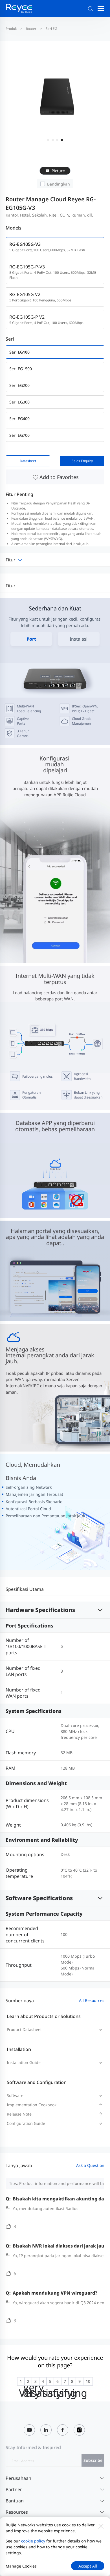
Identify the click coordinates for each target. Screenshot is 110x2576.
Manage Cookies (21, 2566)
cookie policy (33, 2541)
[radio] (21, 2381)
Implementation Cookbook (32, 2105)
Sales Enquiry (82, 461)
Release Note (19, 2114)
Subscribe (93, 2460)
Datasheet (28, 461)
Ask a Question (90, 2165)
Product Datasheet (24, 2029)
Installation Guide (24, 2062)
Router (31, 29)
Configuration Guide (26, 2123)
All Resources (92, 2000)
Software (15, 2095)
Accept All (88, 2566)
